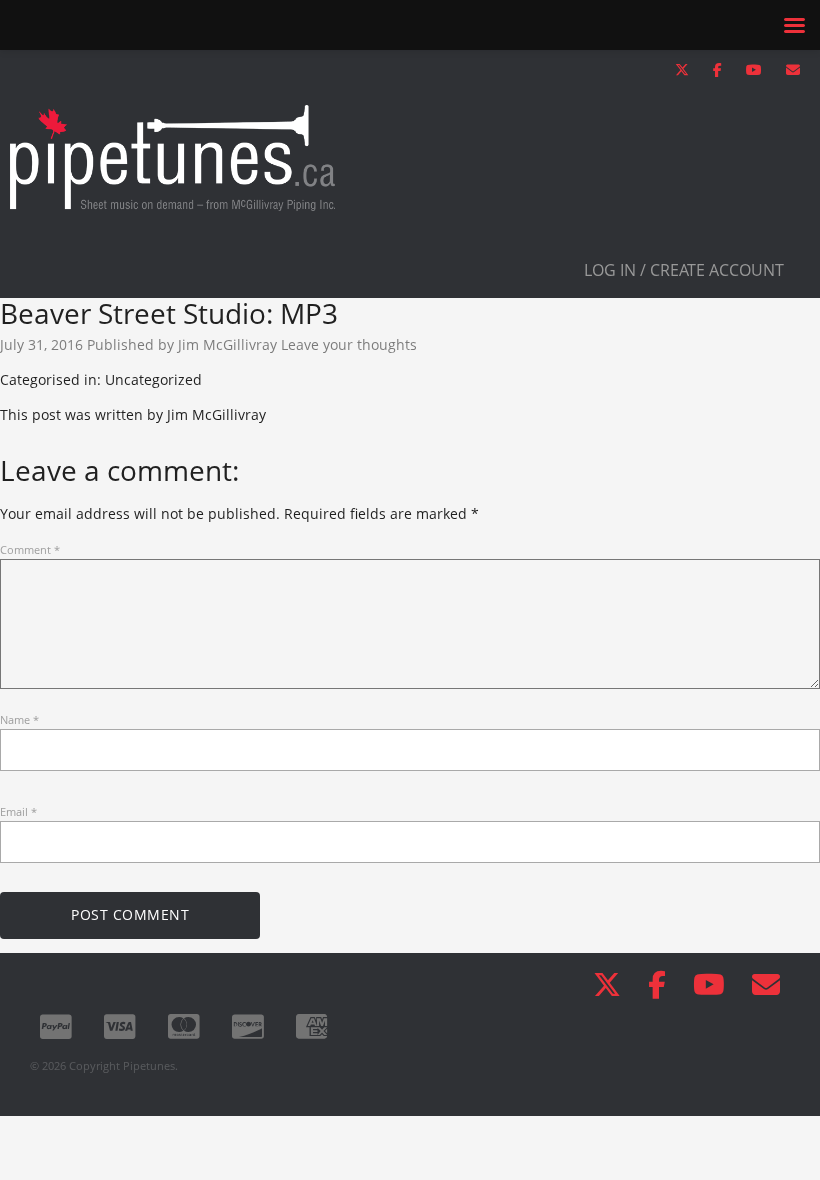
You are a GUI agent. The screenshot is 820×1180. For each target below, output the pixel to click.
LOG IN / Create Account (684, 270)
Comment (30, 549)
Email (18, 811)
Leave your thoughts (349, 344)
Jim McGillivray (227, 344)
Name (19, 719)
